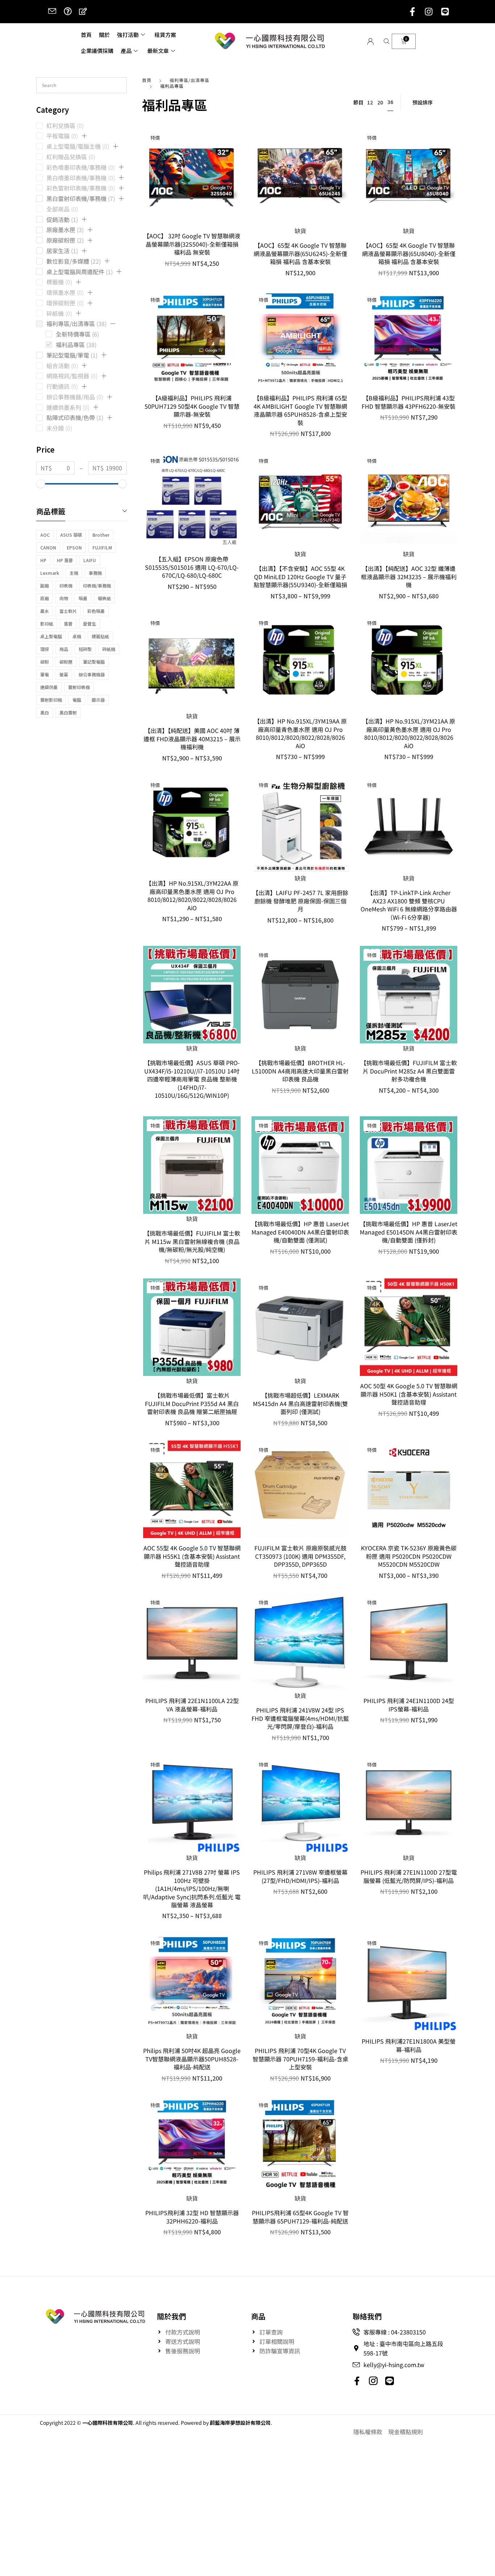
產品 (126, 51)
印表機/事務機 (97, 586)
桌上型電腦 (51, 636)
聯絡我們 (367, 2316)
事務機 (95, 573)
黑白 (45, 712)
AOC (45, 535)
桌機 (77, 636)
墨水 (45, 611)
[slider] (41, 484)
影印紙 (47, 624)
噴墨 (83, 598)
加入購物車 (192, 213)
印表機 (66, 586)
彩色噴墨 (96, 611)
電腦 (77, 700)
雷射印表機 (79, 687)
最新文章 (158, 51)
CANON (48, 547)
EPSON (74, 547)
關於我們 (171, 2316)
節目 (358, 102)
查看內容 (300, 213)
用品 (64, 649)
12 (370, 102)
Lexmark (50, 573)
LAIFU (90, 560)
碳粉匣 (66, 662)
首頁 (86, 35)
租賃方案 (165, 35)
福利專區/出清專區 (190, 80)
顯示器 (98, 700)
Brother (101, 535)
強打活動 (128, 35)
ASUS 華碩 (71, 535)
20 (380, 102)
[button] (84, 136)
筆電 (45, 674)
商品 (258, 2316)
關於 (104, 35)
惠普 (68, 624)
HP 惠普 (65, 560)
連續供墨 (49, 687)
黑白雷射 (68, 712)
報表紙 (104, 598)
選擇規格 (192, 537)
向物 (64, 598)
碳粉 (45, 662)
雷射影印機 (51, 700)
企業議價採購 (97, 51)
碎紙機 (109, 649)
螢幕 (64, 674)
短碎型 (85, 649)
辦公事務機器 (92, 674)
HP (43, 560)
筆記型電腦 (94, 662)
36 (390, 102)
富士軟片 (68, 611)
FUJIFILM (102, 547)
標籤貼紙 (100, 636)
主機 (74, 573)
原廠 (45, 598)
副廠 (45, 586)
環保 (45, 649)
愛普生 (90, 624)
